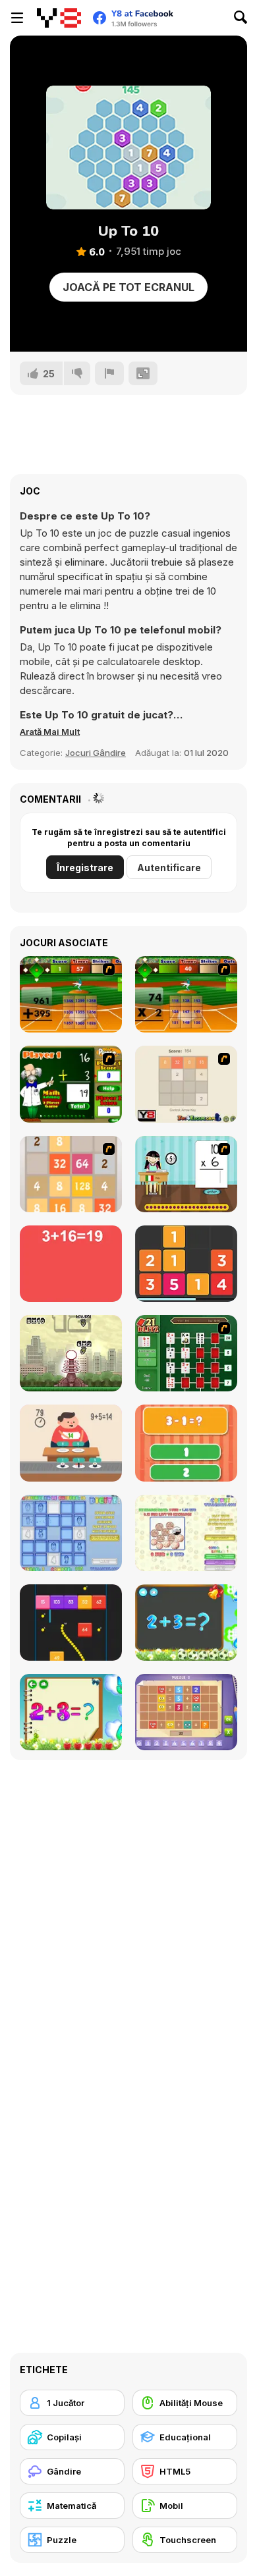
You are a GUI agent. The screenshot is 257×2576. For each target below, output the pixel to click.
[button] (50, 732)
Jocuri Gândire (96, 753)
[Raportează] (109, 373)
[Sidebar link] (17, 18)
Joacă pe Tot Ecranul (128, 287)
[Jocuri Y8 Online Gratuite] (59, 18)
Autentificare (169, 868)
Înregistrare (85, 868)
